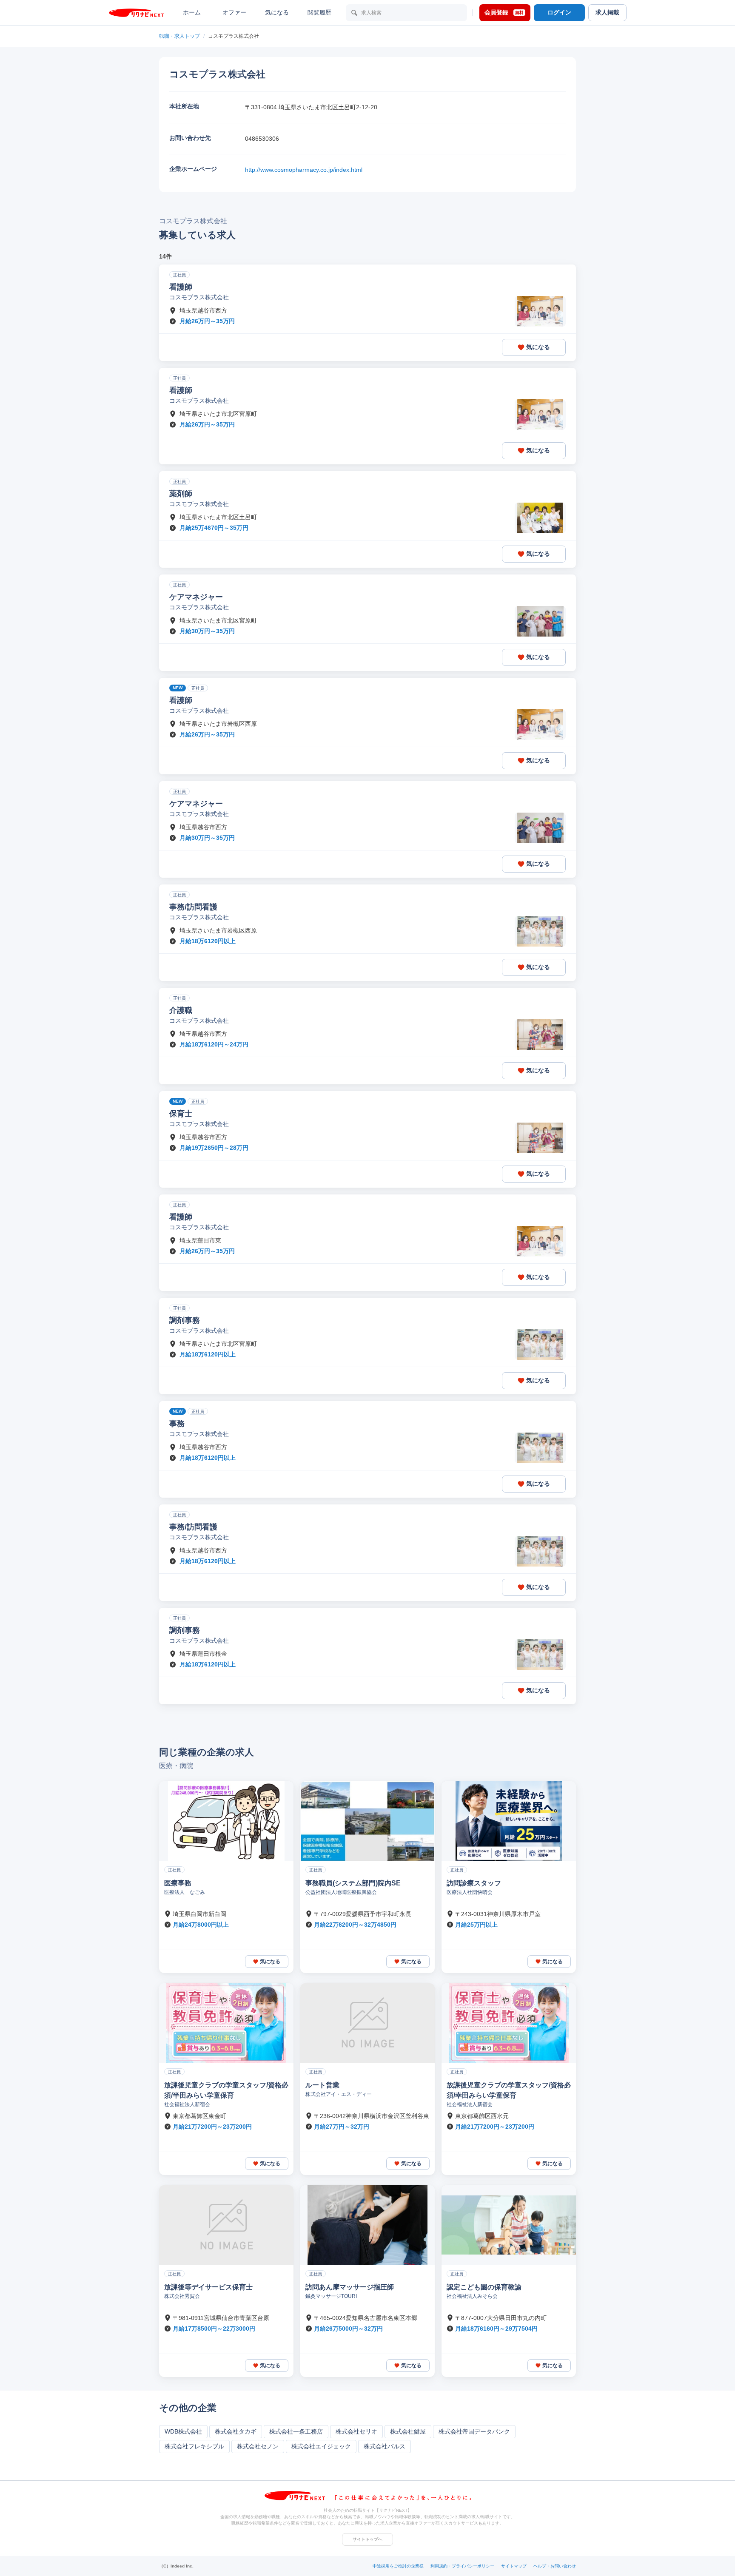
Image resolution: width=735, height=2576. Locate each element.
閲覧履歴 (319, 12)
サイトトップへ (367, 2539)
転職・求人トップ (179, 36)
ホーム (192, 12)
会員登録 (504, 12)
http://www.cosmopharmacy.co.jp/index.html (304, 170)
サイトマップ (514, 2566)
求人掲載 (607, 12)
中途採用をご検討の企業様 (398, 2566)
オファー (234, 12)
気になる (277, 12)
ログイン (559, 12)
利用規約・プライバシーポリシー (462, 2566)
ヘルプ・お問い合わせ (555, 2566)
